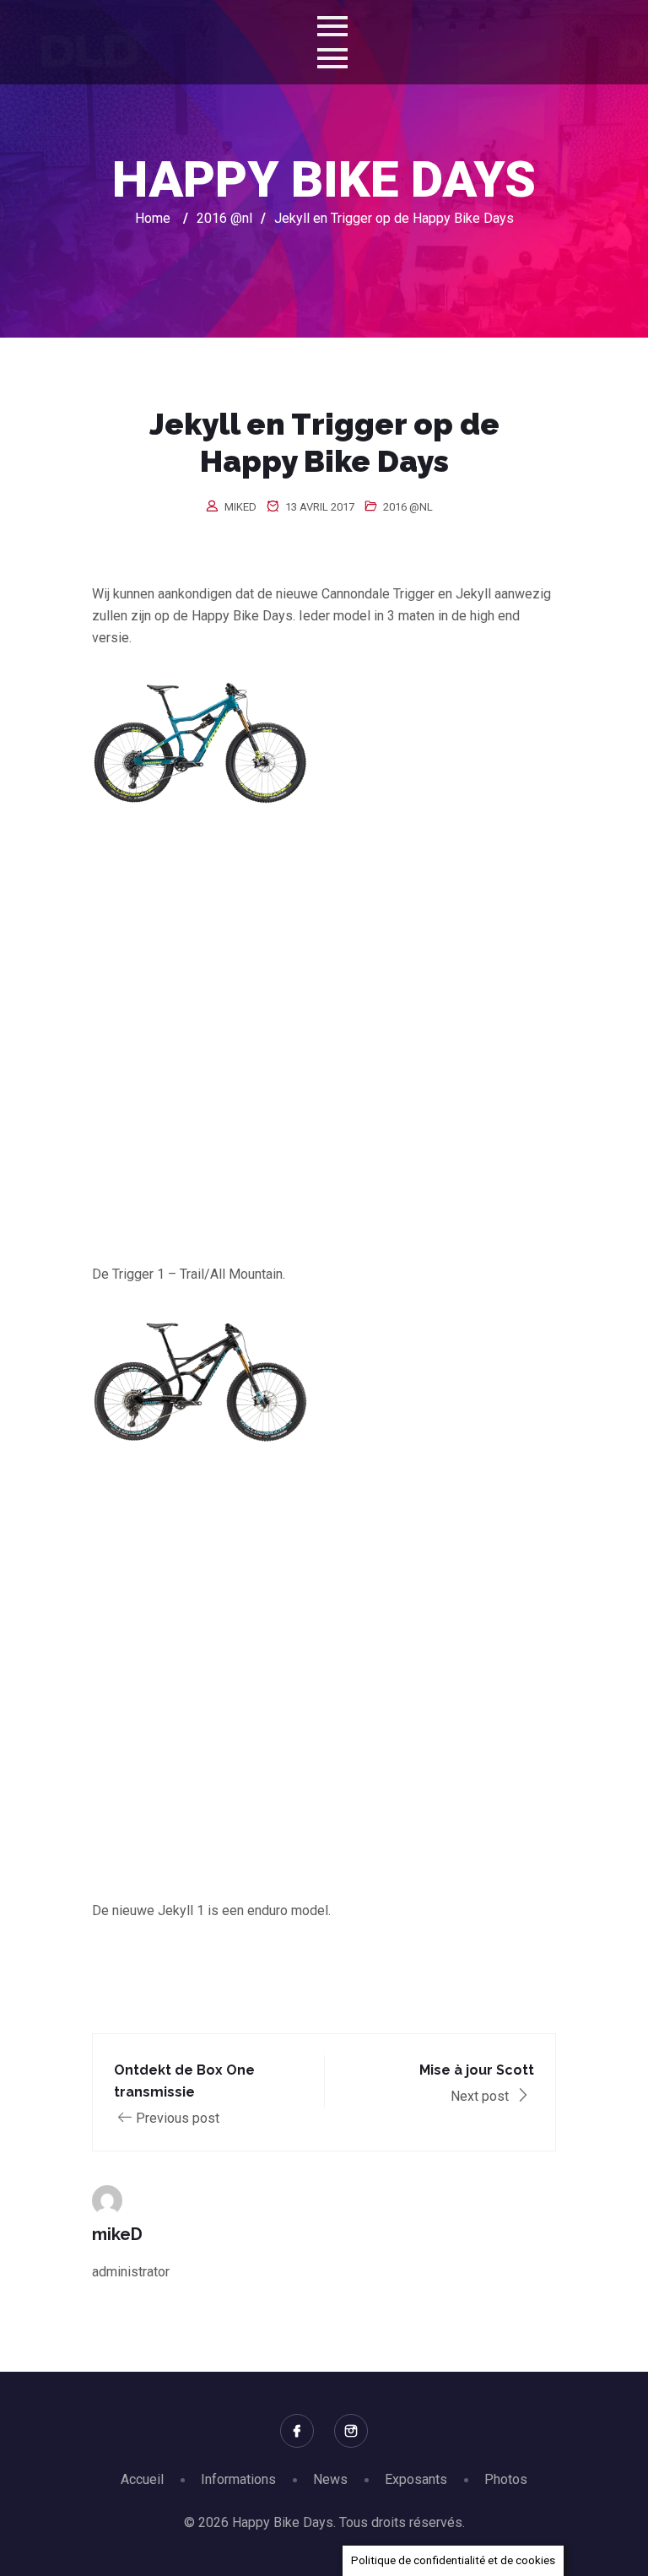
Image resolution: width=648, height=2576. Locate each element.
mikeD (240, 507)
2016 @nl (408, 507)
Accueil (142, 2479)
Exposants (416, 2479)
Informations (238, 2479)
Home (153, 218)
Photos (506, 2479)
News (330, 2479)
